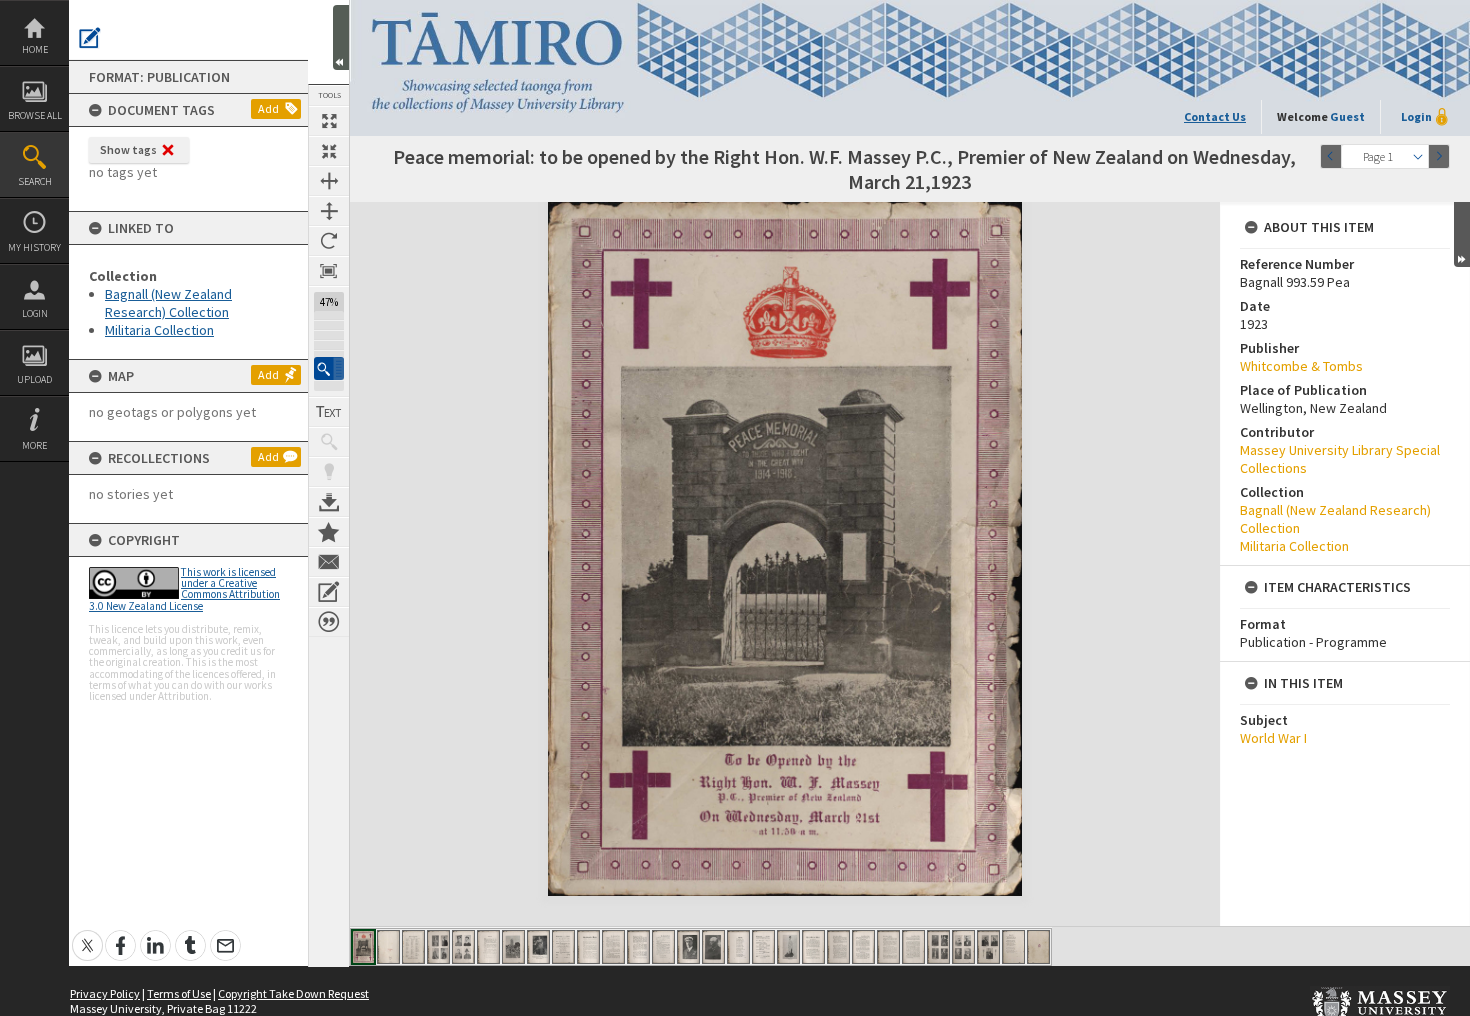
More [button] (34, 445)
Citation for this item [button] (329, 622)
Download (329, 502)
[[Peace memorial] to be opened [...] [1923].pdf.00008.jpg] (538, 947)
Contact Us (1215, 116)
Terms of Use (179, 993)
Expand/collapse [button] (1462, 234)
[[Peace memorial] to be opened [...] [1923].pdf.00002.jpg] (388, 947)
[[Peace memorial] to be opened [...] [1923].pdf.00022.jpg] (888, 947)
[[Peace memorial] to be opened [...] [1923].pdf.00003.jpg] (413, 947)
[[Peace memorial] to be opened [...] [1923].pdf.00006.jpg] (488, 947)
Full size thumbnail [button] (329, 121)
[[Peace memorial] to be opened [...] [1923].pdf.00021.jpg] (863, 947)
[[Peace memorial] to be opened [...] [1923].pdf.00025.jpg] (963, 947)
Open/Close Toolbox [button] (341, 37)
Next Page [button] (1439, 156)
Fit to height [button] (329, 211)
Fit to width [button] (329, 181)
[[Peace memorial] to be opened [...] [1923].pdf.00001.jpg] (363, 947)
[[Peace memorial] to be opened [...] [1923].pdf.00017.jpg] (763, 947)
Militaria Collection (159, 330)
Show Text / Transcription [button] (329, 412)
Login (35, 313)
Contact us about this (329, 562)
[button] (329, 368)
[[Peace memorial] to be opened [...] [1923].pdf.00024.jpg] (938, 947)
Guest (1347, 116)
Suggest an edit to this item (90, 38)
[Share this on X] (87, 934)
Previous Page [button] (1331, 156)
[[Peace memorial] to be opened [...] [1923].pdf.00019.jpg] (813, 947)
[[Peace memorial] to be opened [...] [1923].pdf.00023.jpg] (913, 947)
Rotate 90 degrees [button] (329, 241)
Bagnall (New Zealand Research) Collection (168, 303)
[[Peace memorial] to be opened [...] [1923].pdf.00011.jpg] (613, 947)
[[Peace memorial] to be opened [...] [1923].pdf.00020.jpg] (838, 947)
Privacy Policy (105, 993)
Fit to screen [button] (329, 151)
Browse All (35, 115)
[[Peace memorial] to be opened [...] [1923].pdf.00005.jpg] (463, 947)
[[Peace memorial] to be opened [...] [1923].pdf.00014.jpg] (688, 947)
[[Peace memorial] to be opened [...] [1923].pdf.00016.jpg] (738, 947)
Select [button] (1418, 156)
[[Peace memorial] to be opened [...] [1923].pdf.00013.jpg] (663, 947)
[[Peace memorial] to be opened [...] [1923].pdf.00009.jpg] (563, 947)
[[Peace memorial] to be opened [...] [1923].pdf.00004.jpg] (438, 947)
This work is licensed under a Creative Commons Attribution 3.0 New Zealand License (184, 589)
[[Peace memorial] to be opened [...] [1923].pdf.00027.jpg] (1013, 947)
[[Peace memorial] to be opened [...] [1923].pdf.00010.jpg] (588, 947)
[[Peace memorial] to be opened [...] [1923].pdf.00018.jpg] (788, 947)
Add (268, 108)
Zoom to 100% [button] (329, 271)
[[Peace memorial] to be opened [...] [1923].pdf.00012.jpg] (638, 947)
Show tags (128, 149)
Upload (34, 379)
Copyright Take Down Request (293, 993)
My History (34, 247)
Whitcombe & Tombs (1301, 366)
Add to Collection (329, 532)
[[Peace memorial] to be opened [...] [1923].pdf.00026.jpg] (988, 947)
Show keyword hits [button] (329, 442)
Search (35, 181)
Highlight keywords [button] (329, 472)
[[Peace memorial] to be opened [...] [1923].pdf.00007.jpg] (513, 947)
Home (35, 49)
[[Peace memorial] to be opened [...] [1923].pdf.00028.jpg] (1038, 947)
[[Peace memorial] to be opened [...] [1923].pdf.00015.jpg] (713, 947)
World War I (1273, 738)
